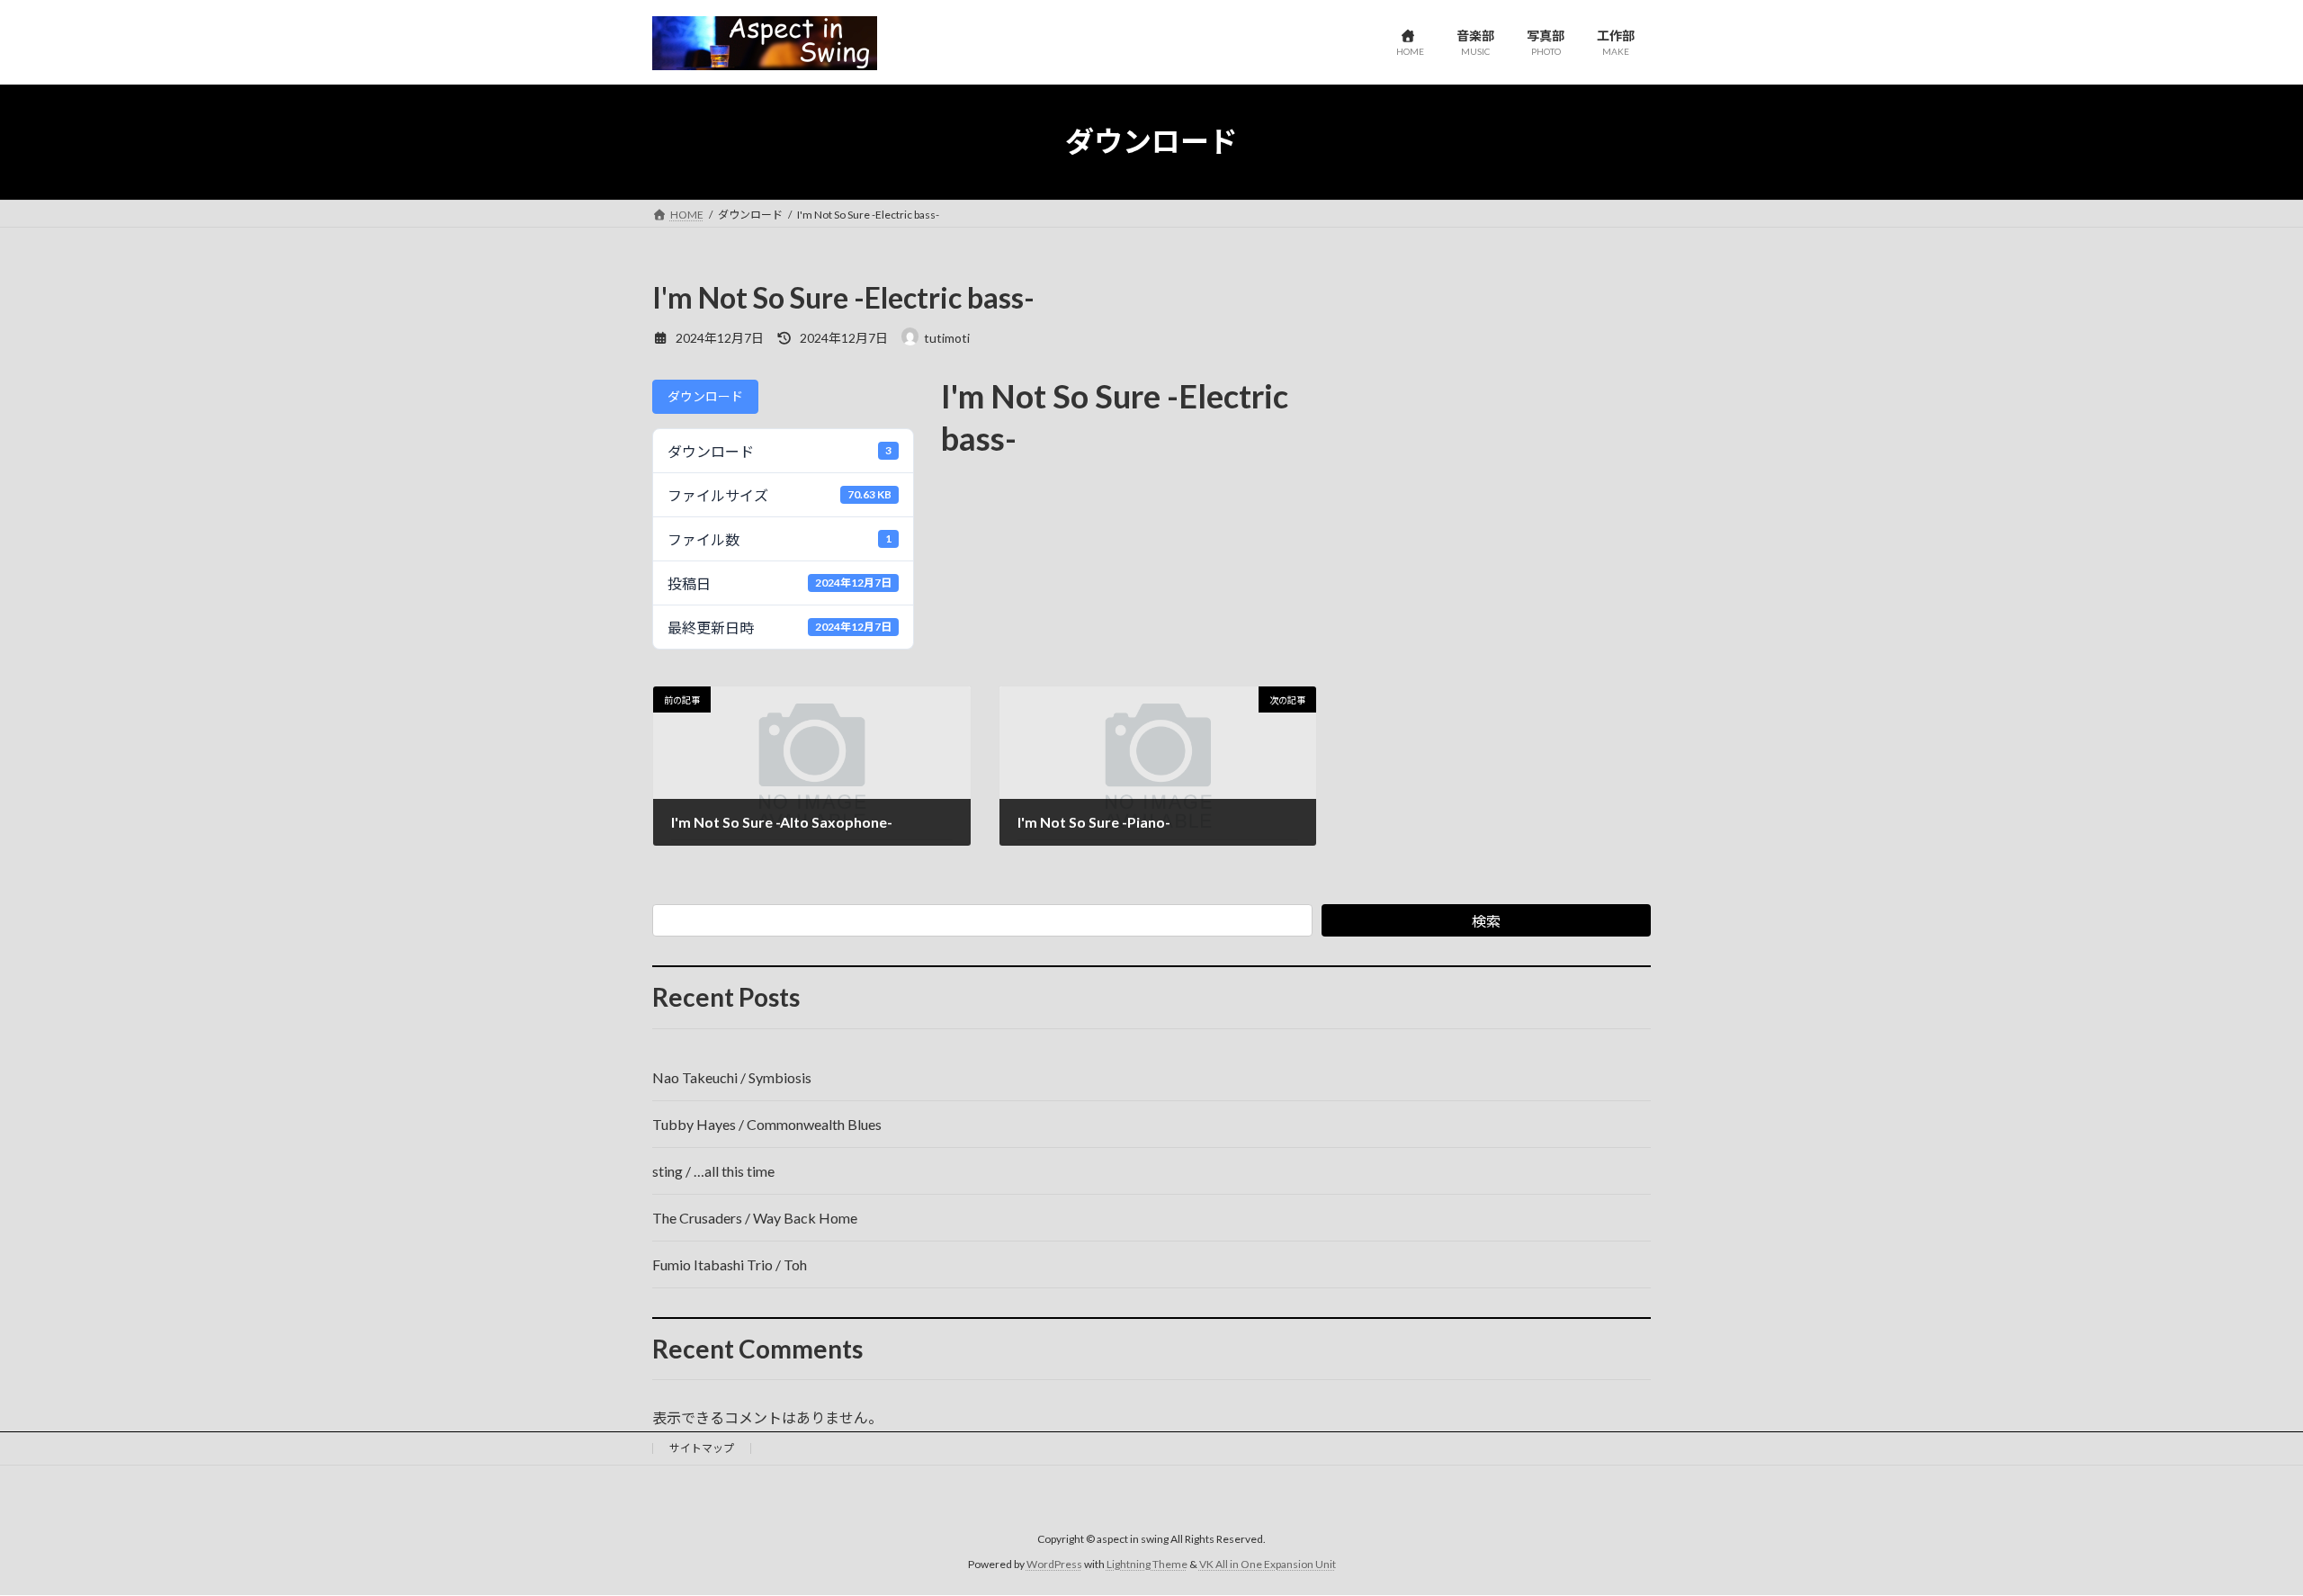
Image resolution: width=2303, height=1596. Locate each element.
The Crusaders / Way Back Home (755, 1218)
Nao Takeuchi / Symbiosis (732, 1077)
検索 (1486, 921)
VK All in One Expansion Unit (1268, 1564)
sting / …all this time (713, 1171)
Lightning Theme (1147, 1564)
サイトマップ (702, 1448)
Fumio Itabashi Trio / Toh (730, 1264)
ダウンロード (705, 396)
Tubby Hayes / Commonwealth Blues (767, 1124)
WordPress (1054, 1564)
